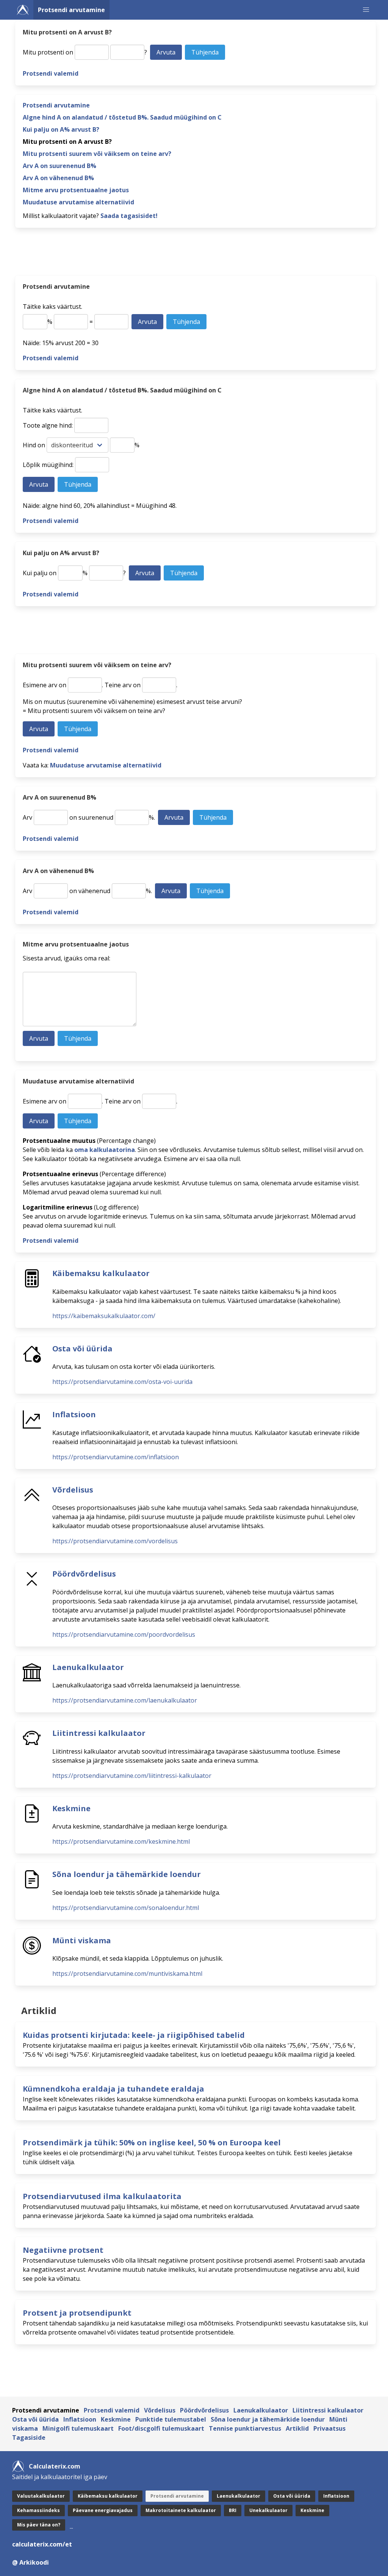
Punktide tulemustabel (171, 2419)
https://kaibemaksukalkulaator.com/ (104, 1316)
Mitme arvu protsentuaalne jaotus (76, 190)
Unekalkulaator (268, 2510)
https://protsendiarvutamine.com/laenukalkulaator (125, 1700)
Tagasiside (29, 2437)
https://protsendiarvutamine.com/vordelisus (115, 1541)
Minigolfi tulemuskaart (78, 2428)
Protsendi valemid (51, 73)
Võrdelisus (73, 1490)
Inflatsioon (74, 1414)
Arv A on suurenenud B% (59, 166)
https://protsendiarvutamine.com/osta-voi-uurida (122, 1382)
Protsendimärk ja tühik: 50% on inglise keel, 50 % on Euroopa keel (152, 2143)
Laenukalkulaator (88, 1667)
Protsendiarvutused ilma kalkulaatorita (102, 2196)
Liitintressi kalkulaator (99, 1733)
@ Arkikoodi (31, 2562)
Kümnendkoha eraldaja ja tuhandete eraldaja (113, 2089)
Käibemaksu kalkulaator (101, 1273)
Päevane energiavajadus (103, 2510)
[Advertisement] (196, 254)
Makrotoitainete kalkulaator (181, 2510)
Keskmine (71, 1808)
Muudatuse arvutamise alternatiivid (78, 202)
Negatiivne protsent (63, 2250)
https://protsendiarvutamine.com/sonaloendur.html (126, 1908)
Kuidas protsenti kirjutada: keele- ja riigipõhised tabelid (134, 2035)
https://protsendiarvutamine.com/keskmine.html (121, 1841)
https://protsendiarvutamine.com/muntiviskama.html (127, 1974)
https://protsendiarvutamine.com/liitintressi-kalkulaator (132, 1776)
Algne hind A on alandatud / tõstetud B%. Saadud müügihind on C (122, 117)
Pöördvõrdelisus (84, 1574)
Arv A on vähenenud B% (58, 178)
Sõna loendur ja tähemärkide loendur (127, 1874)
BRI (233, 2510)
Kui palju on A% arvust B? (61, 129)
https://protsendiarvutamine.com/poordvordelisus (124, 1634)
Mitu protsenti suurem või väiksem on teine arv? (97, 154)
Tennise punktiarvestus (245, 2428)
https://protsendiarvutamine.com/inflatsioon (116, 1457)
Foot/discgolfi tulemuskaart (161, 2428)
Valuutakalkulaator (41, 2496)
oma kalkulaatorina (105, 1150)
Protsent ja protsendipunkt (77, 2313)
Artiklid (297, 2428)
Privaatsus (329, 2428)
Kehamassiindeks (38, 2510)
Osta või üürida (82, 1349)
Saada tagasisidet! (129, 216)
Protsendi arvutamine (71, 10)
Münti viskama (82, 1940)
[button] (366, 10)
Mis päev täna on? (39, 2525)
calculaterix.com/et (42, 2544)
